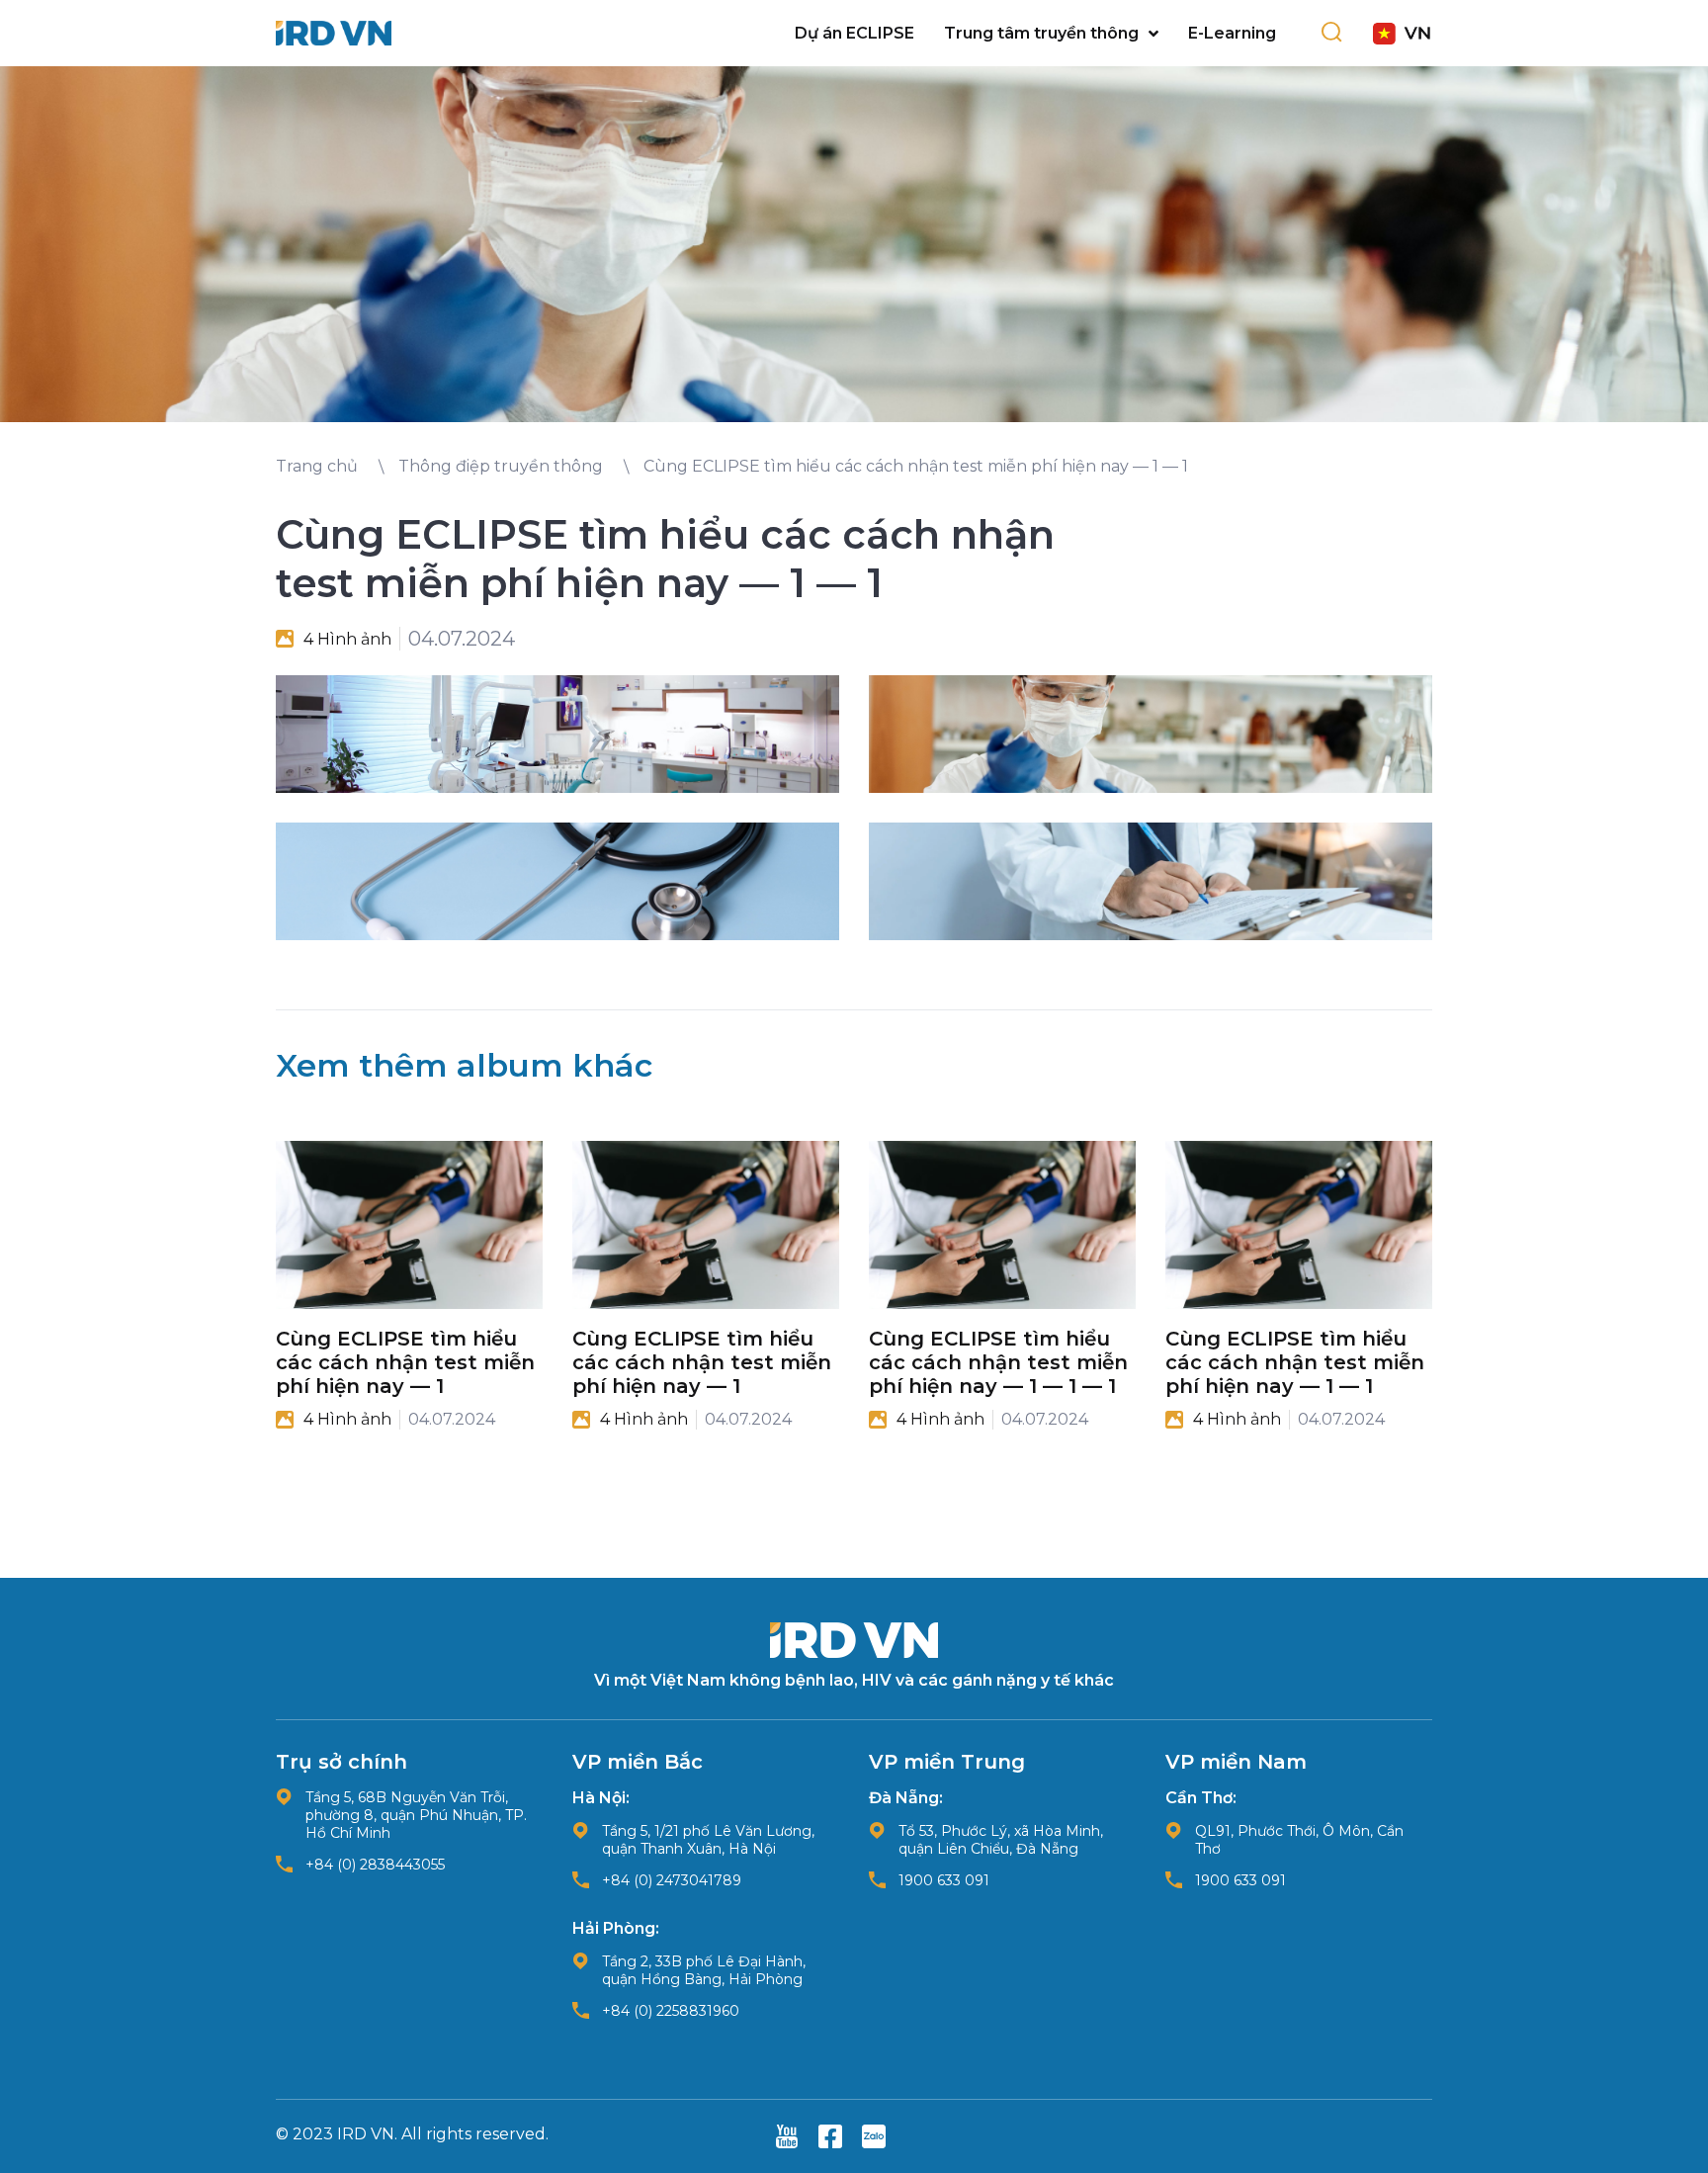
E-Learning (1232, 33)
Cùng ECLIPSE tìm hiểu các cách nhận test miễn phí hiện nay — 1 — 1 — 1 (998, 1362)
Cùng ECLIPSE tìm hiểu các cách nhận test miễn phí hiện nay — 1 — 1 (1295, 1362)
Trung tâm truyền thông (1041, 33)
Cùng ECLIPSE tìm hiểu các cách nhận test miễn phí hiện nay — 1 (405, 1362)
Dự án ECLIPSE (854, 33)
